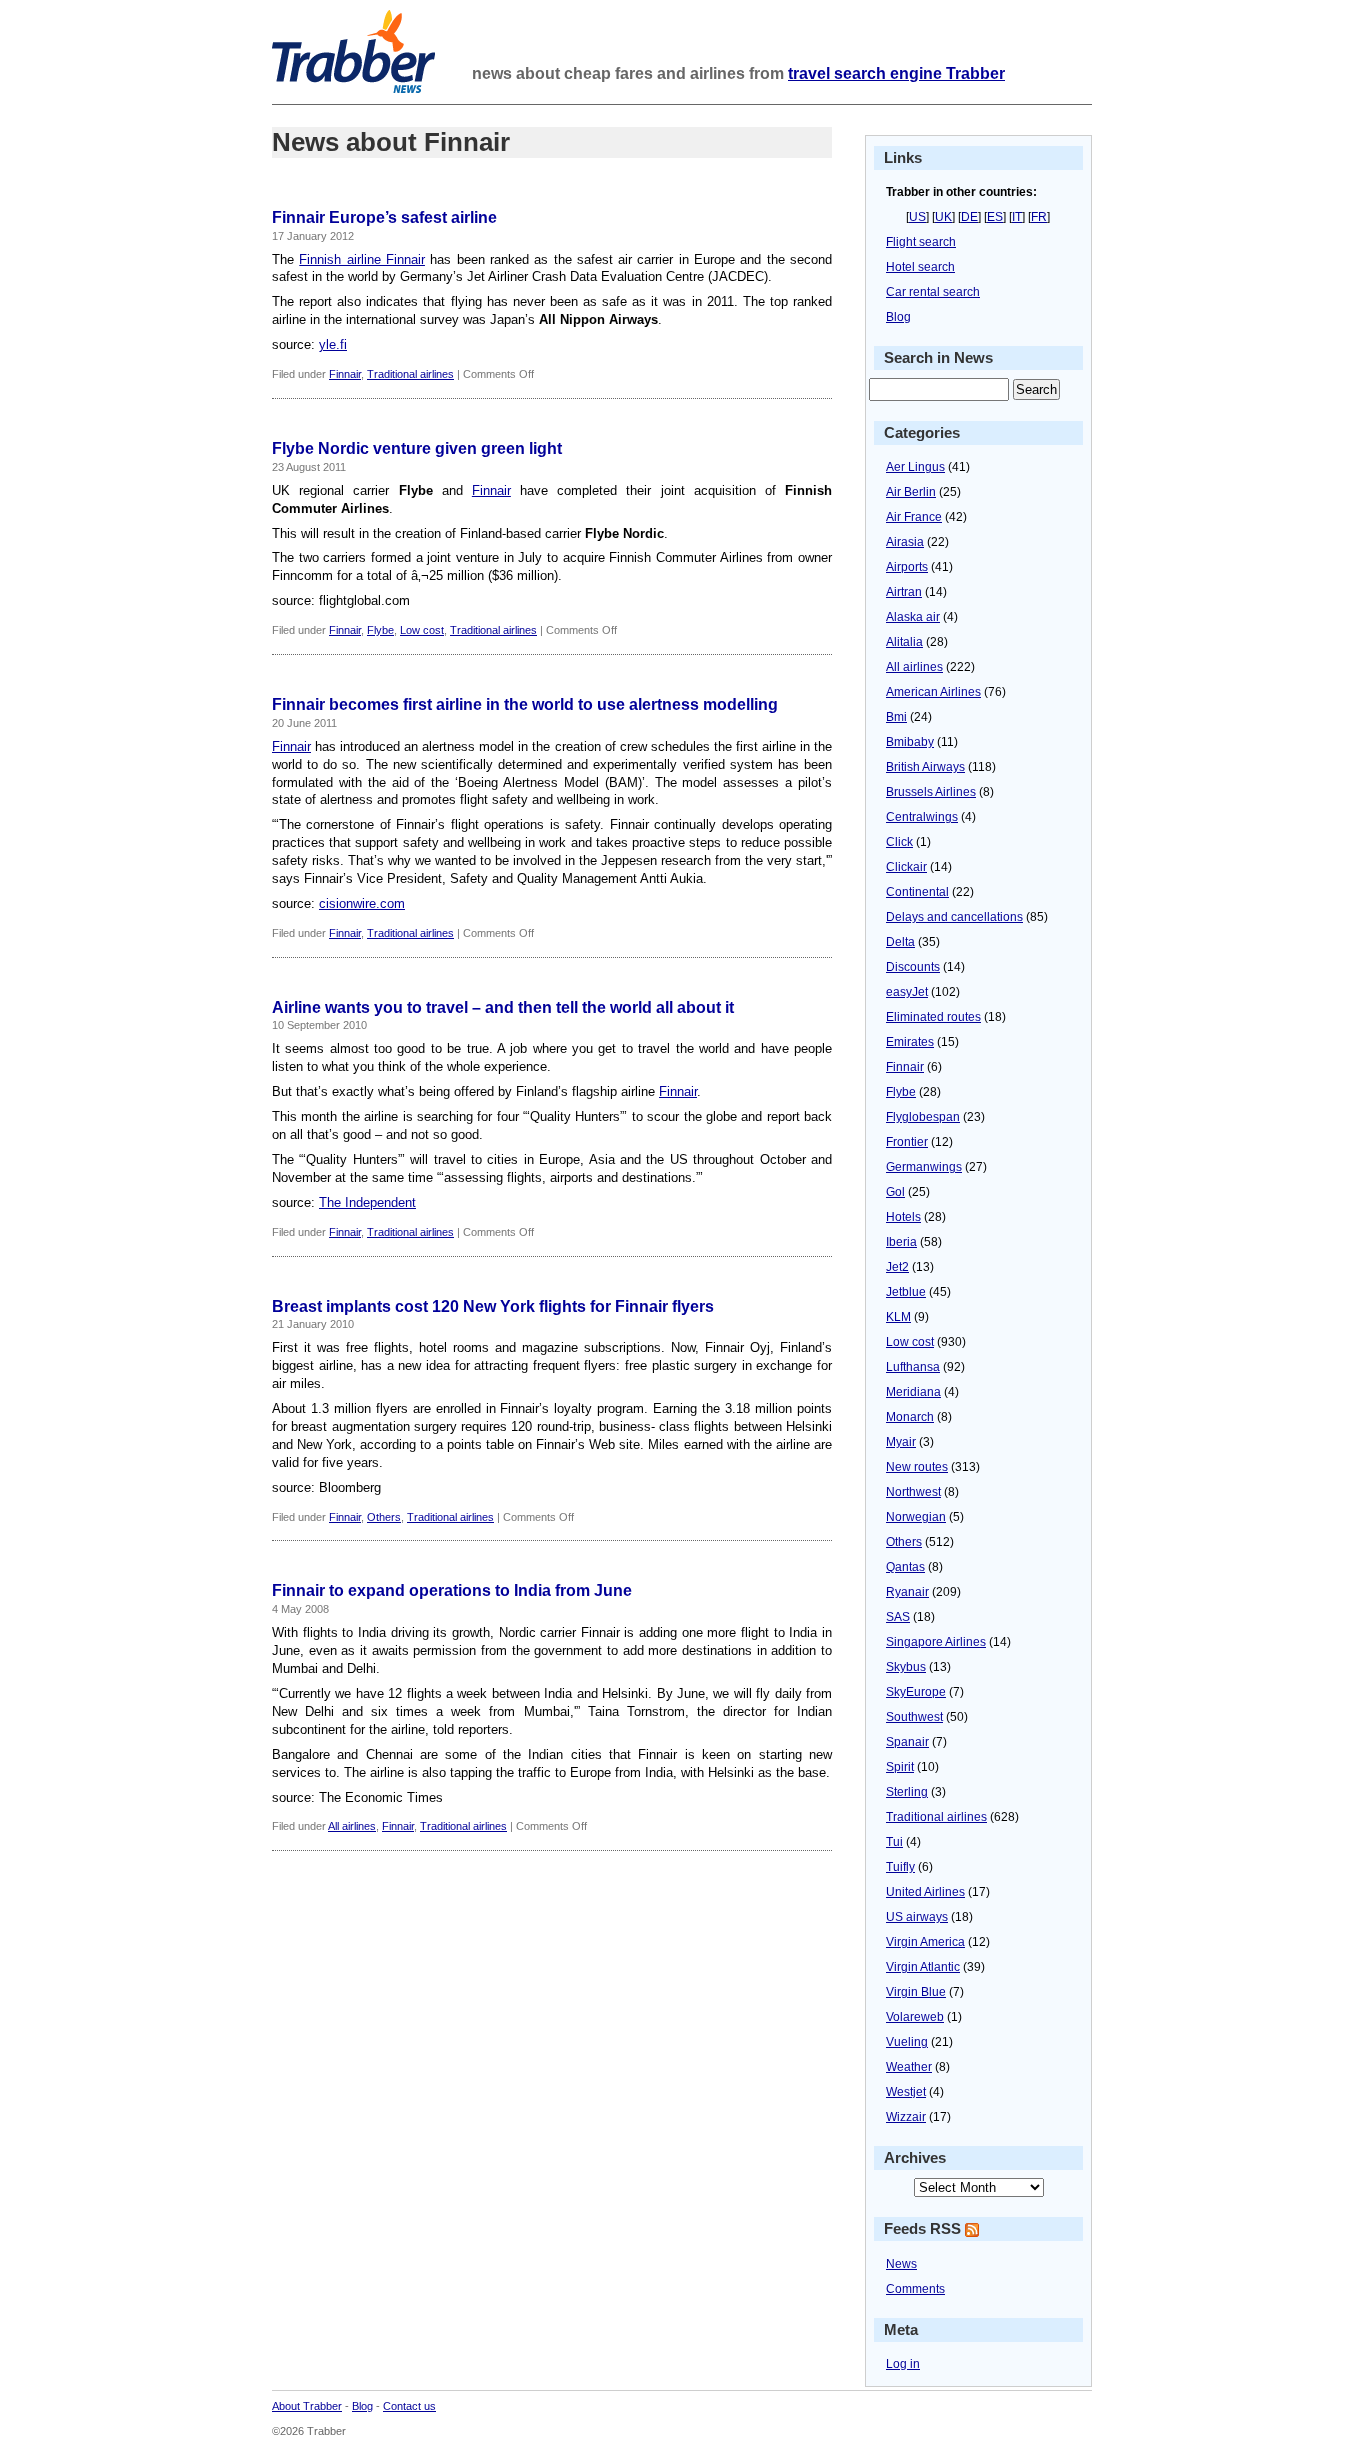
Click (899, 842)
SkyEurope (916, 1692)
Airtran (904, 592)
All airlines (352, 1826)
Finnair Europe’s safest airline (384, 217)
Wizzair (906, 2117)
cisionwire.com (362, 903)
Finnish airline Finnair (362, 259)
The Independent (367, 1202)
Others (384, 1517)
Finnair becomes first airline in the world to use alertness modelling (525, 704)
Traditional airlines (410, 374)
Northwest (913, 1492)
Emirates (910, 1042)
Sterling (907, 1792)
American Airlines (933, 692)
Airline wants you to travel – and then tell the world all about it (503, 1007)
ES (995, 217)
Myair (901, 1442)
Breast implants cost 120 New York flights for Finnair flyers (493, 1306)
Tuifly (900, 1867)
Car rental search (933, 292)
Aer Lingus (915, 467)
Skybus (906, 1667)
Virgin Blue (916, 1992)
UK (943, 217)
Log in (903, 2364)
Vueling (907, 2042)
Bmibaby (910, 742)
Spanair (907, 1742)
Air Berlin (911, 492)
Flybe (380, 630)
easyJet (907, 992)
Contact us (409, 2406)
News (901, 2264)
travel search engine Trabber (896, 73)
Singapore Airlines (936, 1642)
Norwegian (916, 1517)
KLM (898, 1317)
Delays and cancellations (954, 917)
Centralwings (922, 817)
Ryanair (907, 1592)
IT (1017, 217)
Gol (895, 1192)
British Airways (925, 767)
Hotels (903, 1217)
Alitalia (904, 642)
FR (1039, 217)
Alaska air (913, 617)
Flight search (921, 242)
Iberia (901, 1242)
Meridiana (913, 1392)
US (917, 217)
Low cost (422, 630)
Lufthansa (913, 1367)
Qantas (905, 1567)
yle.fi (333, 344)
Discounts (913, 967)
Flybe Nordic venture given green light (417, 448)
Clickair (906, 867)
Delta (900, 942)
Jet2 (897, 1267)
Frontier (907, 1142)
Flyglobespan (923, 1117)
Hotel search (920, 267)
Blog (898, 317)
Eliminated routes (933, 1017)
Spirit (900, 1767)
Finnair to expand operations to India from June (452, 1590)
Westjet (906, 2092)
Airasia (905, 542)
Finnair (345, 374)
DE (969, 217)
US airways (917, 1917)
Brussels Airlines (931, 792)
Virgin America (925, 1942)
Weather (909, 2067)
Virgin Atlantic (923, 1967)
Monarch (910, 1417)
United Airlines (925, 1892)
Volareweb (915, 2017)
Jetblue (906, 1292)
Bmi (896, 717)
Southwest (914, 1717)
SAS (898, 1617)
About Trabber (307, 2406)
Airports (907, 567)
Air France (914, 517)
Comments (915, 2289)
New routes (917, 1467)
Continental (917, 892)
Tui (894, 1842)
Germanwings (924, 1167)
